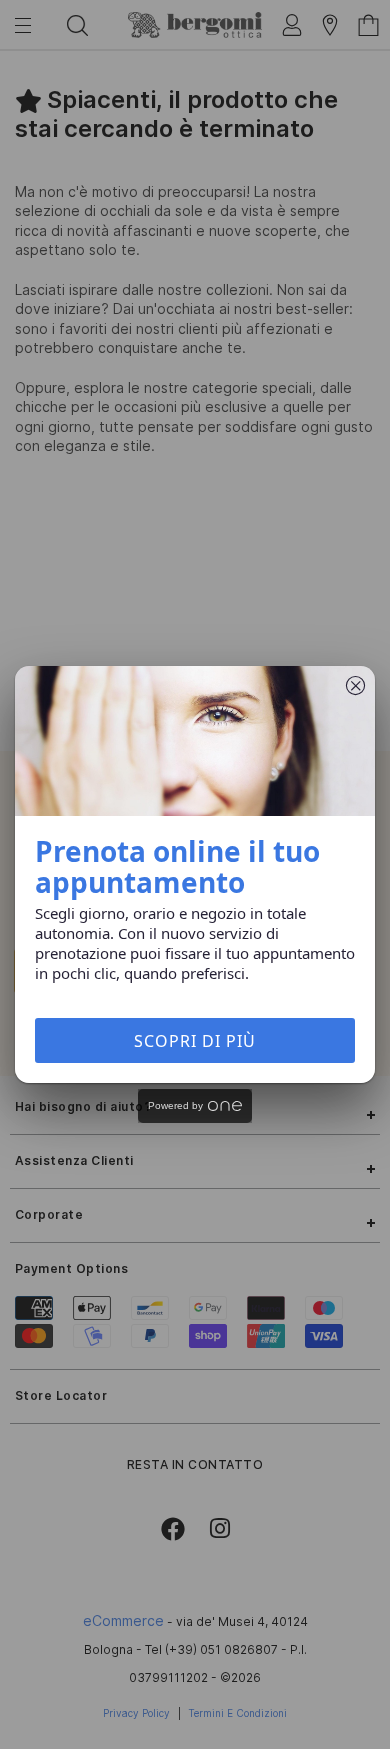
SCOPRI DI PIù (195, 1041)
